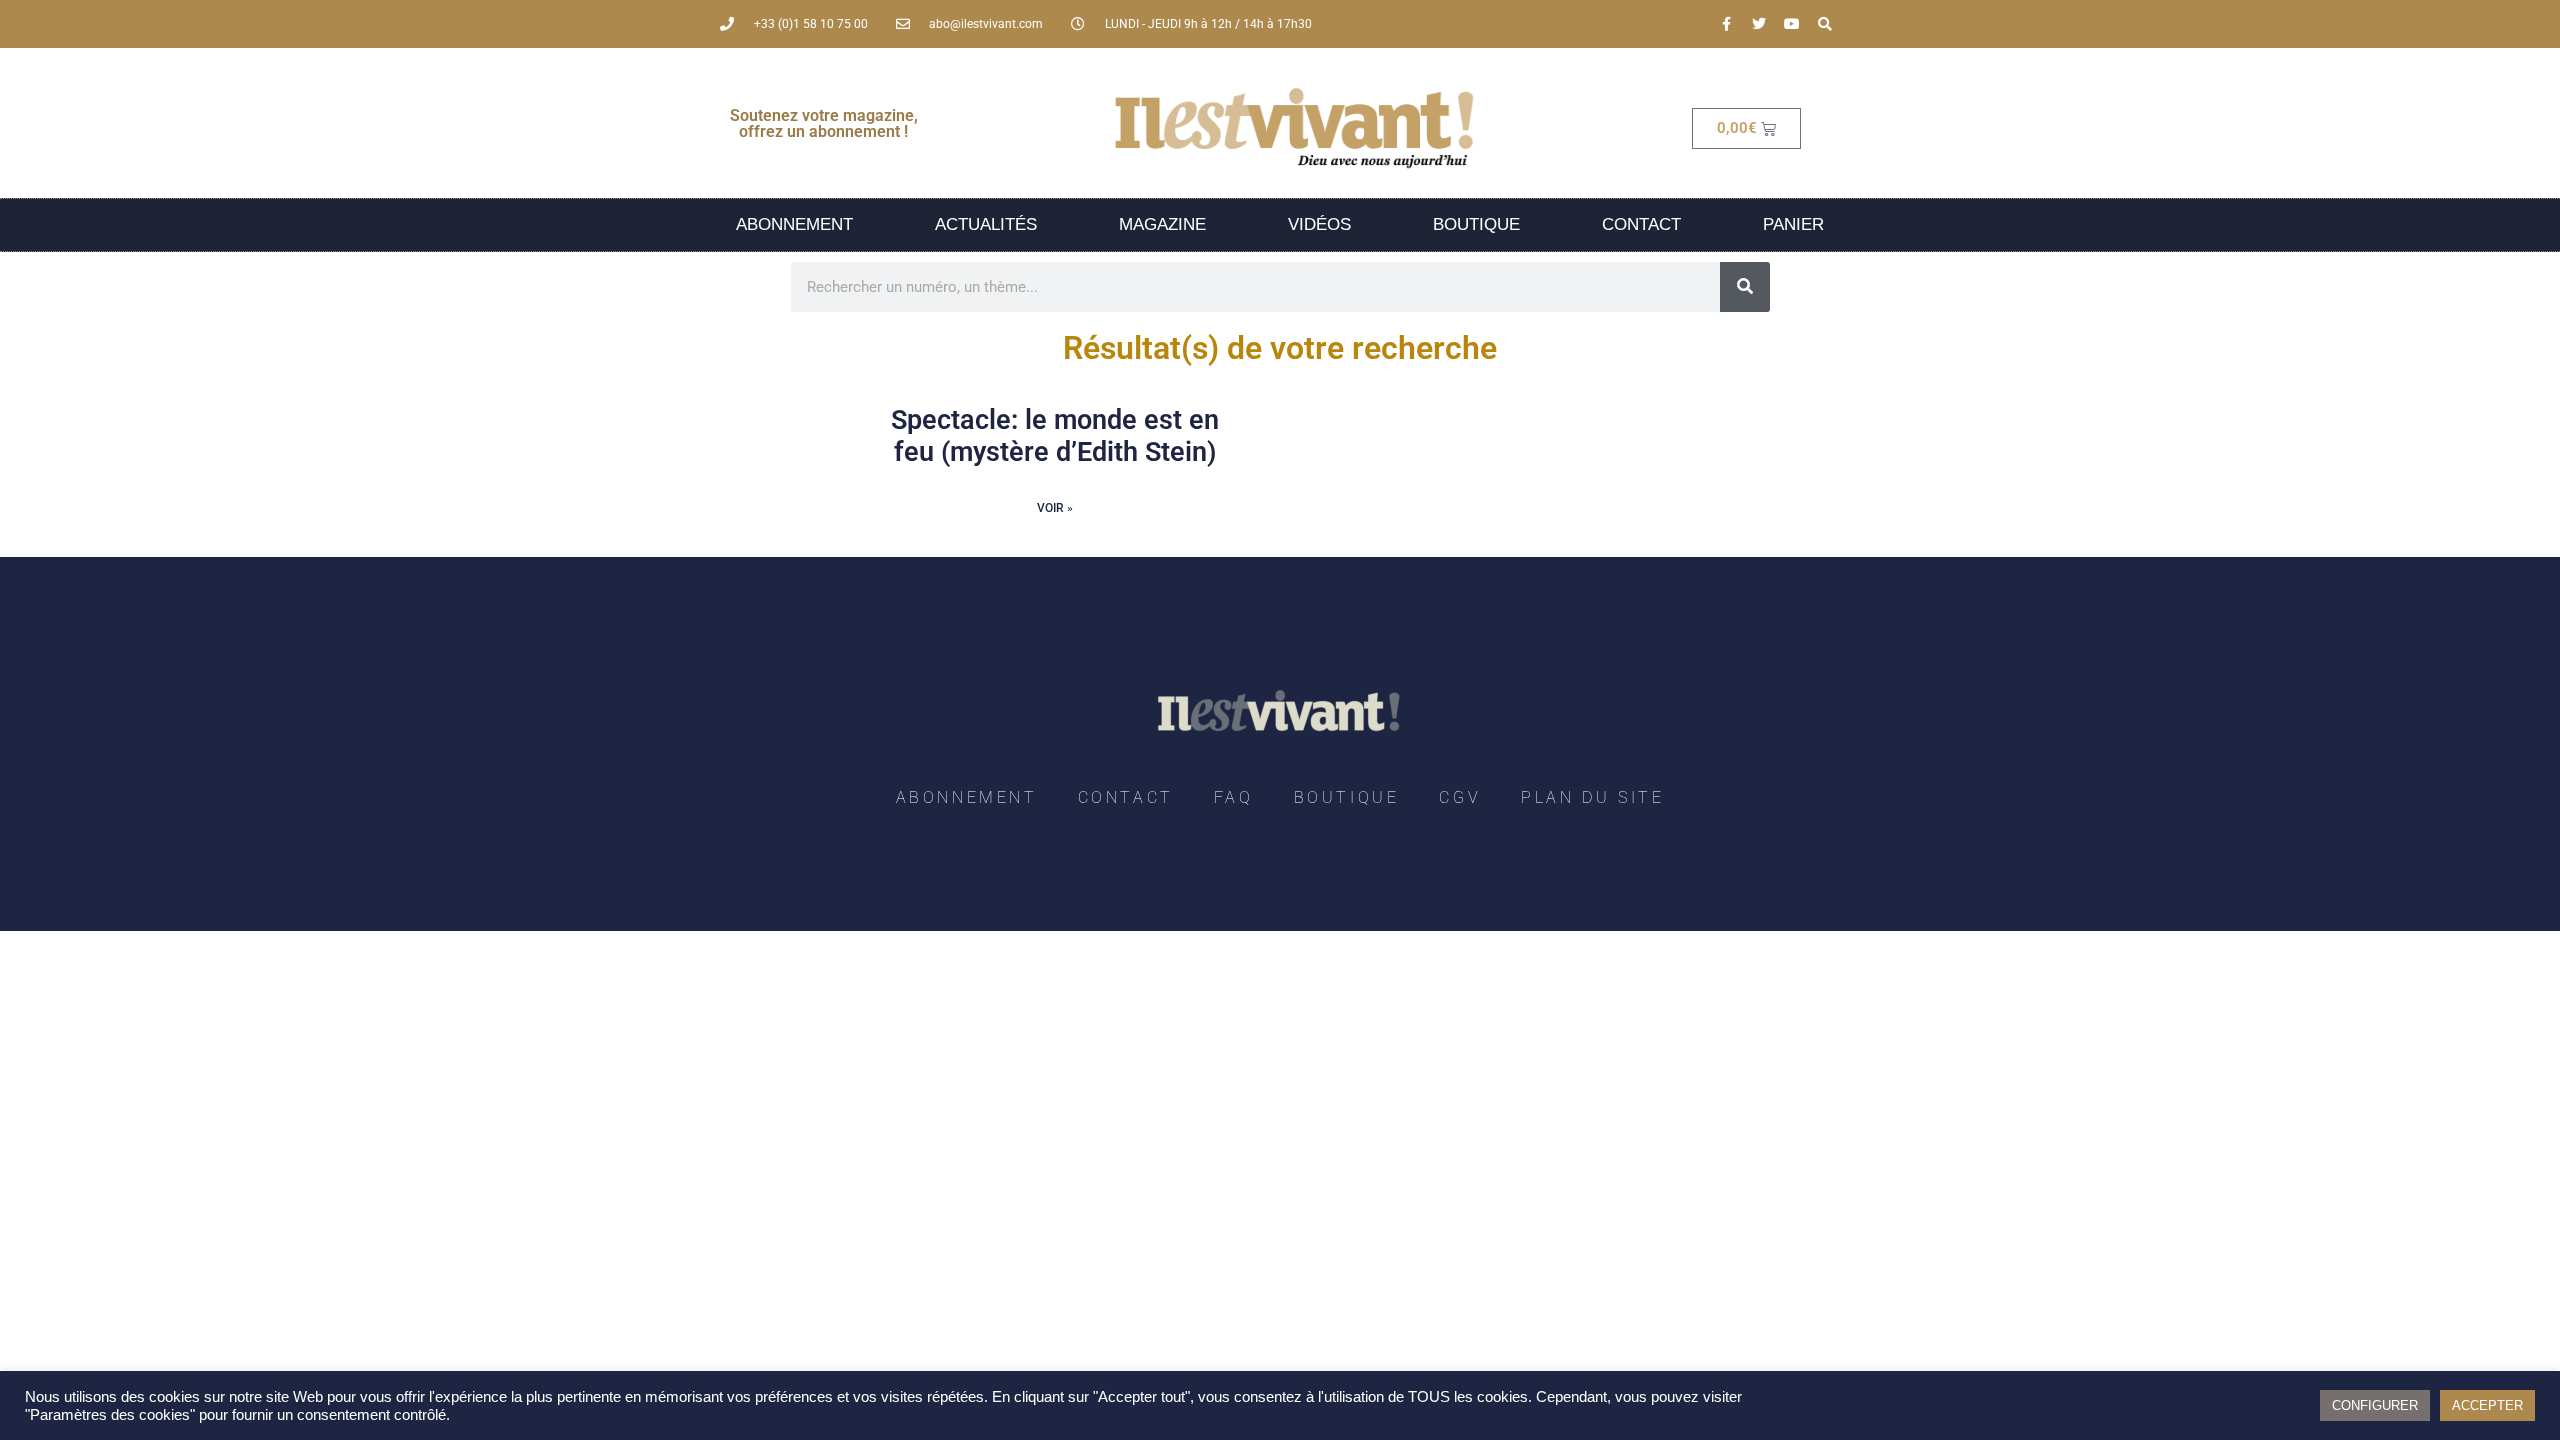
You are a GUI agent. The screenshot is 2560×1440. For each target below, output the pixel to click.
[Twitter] (1759, 24)
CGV (1460, 797)
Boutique (1476, 224)
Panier (1793, 224)
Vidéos (1319, 224)
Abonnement (794, 224)
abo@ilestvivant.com (986, 24)
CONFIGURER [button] (2375, 1405)
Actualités (986, 224)
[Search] (1825, 24)
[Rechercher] (1745, 287)
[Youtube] (1792, 24)
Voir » (1055, 508)
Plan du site (1592, 797)
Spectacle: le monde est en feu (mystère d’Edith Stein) (1055, 436)
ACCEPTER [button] (2487, 1405)
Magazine (1162, 224)
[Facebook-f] (1726, 24)
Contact (1641, 224)
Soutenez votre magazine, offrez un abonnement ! (824, 123)
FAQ (1234, 797)
